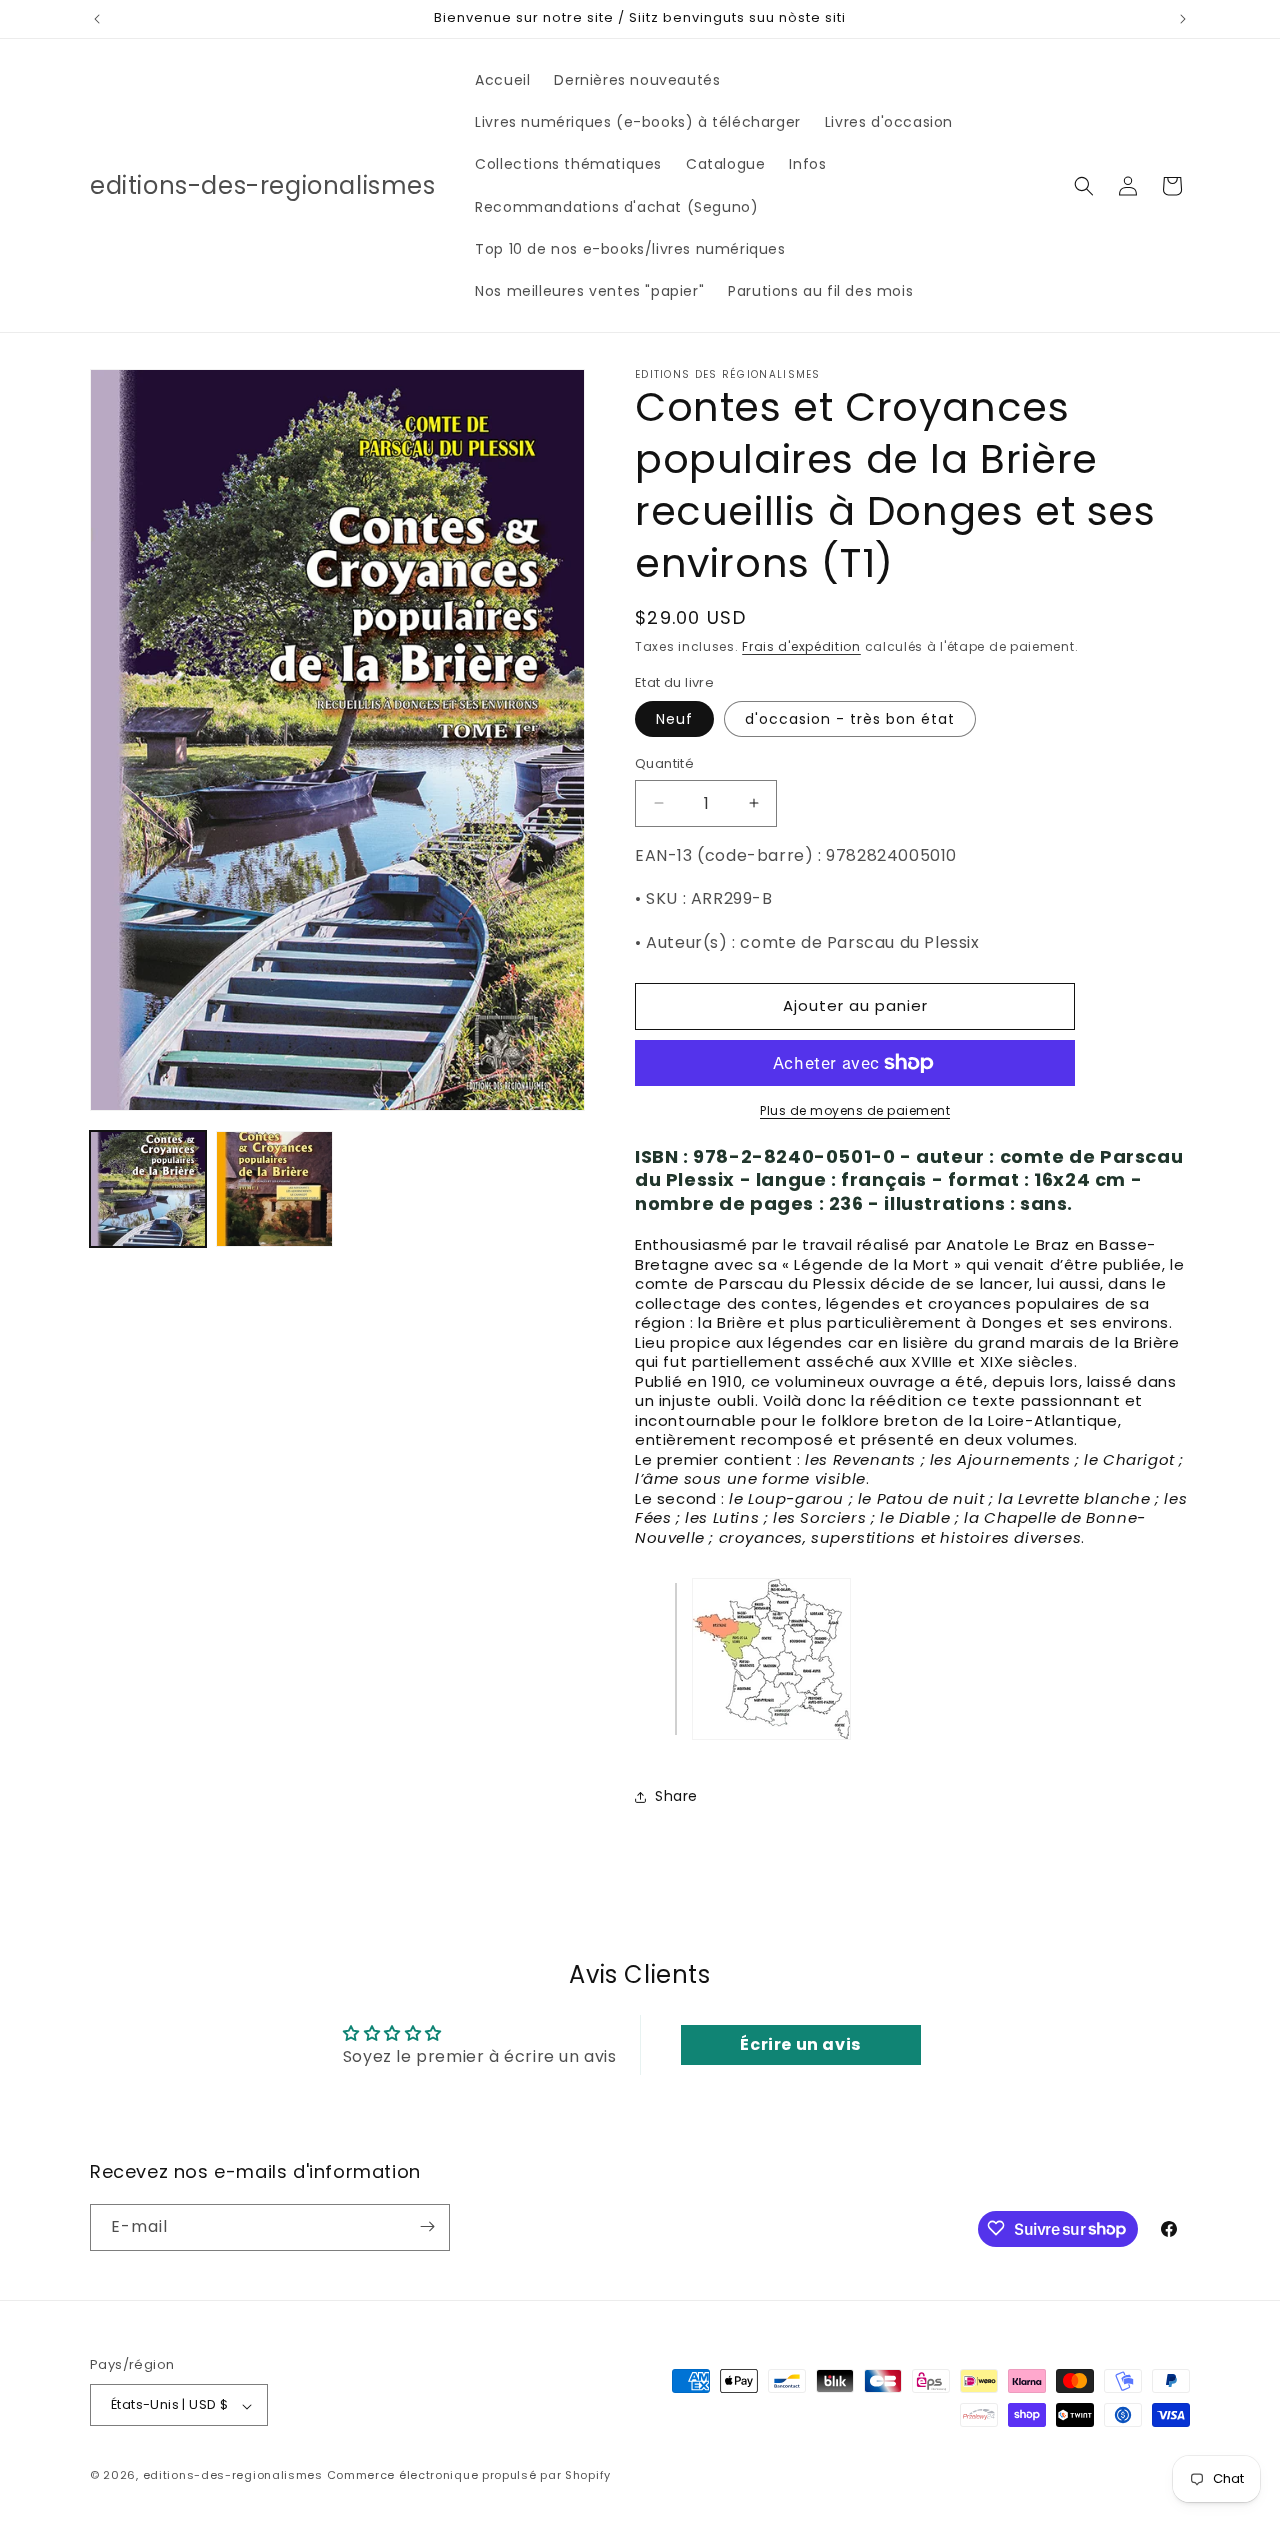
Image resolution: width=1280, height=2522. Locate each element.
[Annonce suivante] (1183, 19)
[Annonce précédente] (97, 19)
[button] (1084, 186)
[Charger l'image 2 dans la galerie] (274, 1189)
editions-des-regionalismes (233, 2476)
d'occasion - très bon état (850, 719)
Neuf (674, 719)
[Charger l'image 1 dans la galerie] (148, 1189)
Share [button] (676, 1796)
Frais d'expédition (801, 646)
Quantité (664, 763)
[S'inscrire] (427, 2226)
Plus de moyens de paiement (855, 1110)
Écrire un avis (800, 2044)
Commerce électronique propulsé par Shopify (469, 2476)
